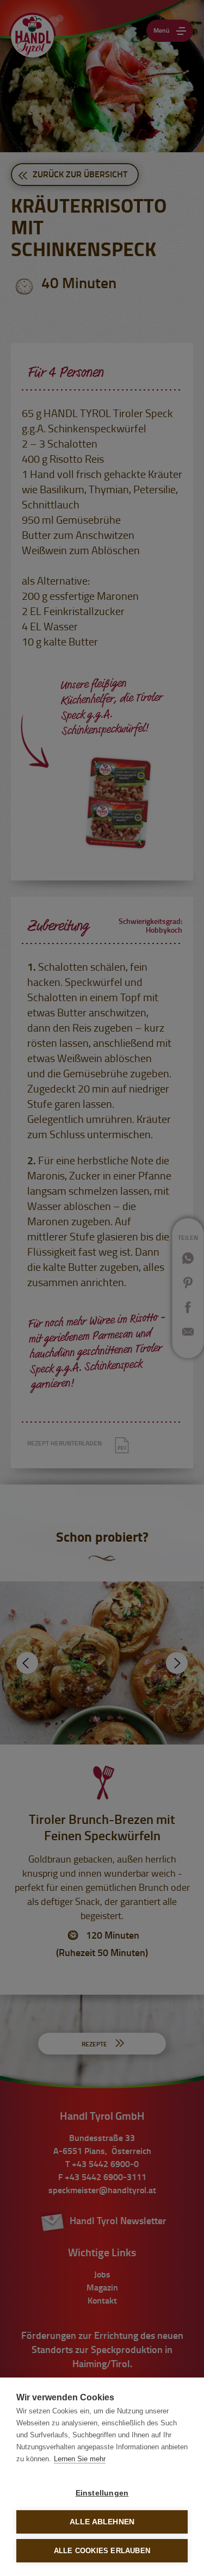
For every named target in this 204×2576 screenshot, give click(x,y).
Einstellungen (102, 2493)
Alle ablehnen (102, 2522)
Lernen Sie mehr (80, 2459)
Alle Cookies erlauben (102, 2551)
